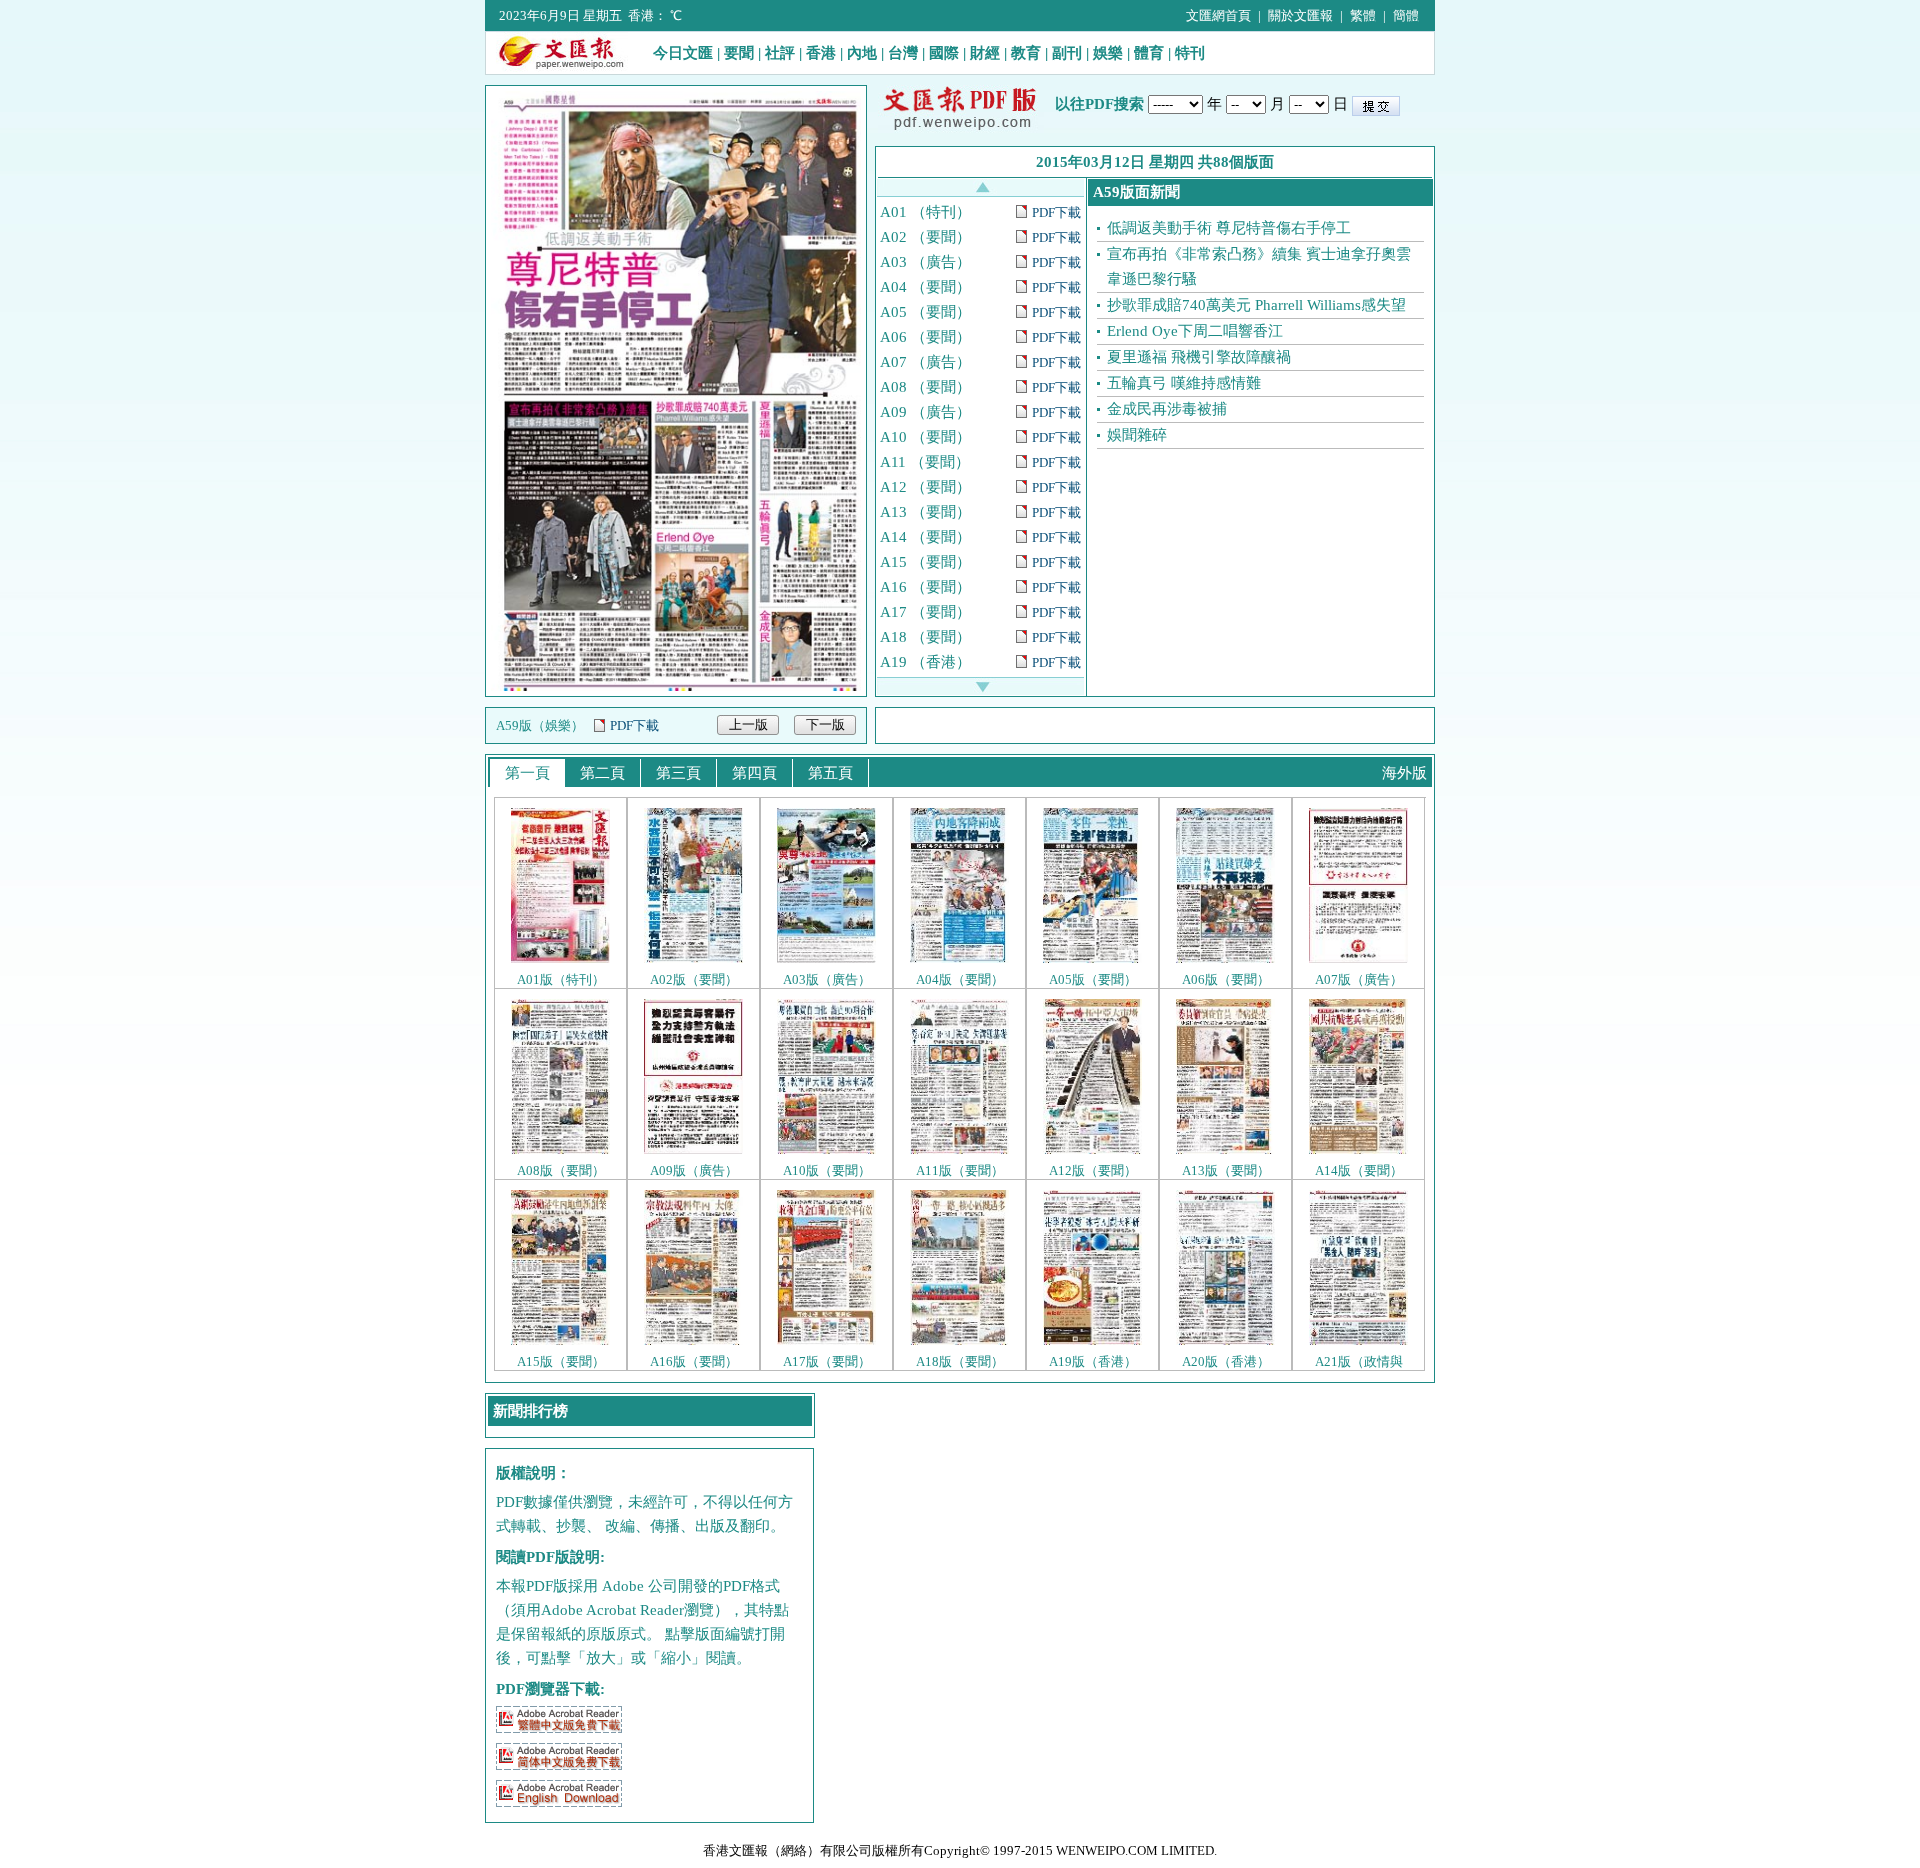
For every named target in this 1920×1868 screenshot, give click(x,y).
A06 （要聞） (925, 337)
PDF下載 (634, 725)
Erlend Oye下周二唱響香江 (1195, 331)
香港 (821, 53)
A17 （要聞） (925, 612)
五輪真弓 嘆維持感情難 (1184, 383)
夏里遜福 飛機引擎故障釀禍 (1199, 357)
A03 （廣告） (925, 262)
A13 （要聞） (925, 512)
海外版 (1404, 773)
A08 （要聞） (925, 387)
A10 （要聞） (925, 437)
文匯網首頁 (1218, 15)
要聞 (739, 53)
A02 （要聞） (925, 237)
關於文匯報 (1300, 15)
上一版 (748, 724)
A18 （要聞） (925, 637)
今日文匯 (683, 53)
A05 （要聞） (925, 312)
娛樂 (1108, 53)
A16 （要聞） (925, 587)
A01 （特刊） (925, 212)
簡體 (1406, 15)
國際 (944, 53)
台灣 (903, 53)
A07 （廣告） (925, 362)
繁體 (1363, 15)
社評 (780, 53)
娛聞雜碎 (1137, 435)
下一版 (825, 724)
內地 (862, 53)
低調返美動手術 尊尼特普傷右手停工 (1229, 228)
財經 (985, 53)
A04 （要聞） (925, 287)
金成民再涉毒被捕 (1167, 409)
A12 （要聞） (925, 487)
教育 (1026, 53)
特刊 (1190, 53)
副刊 (1067, 53)
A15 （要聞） (925, 562)
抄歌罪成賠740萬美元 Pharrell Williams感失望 (1256, 305)
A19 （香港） (925, 662)
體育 (1149, 53)
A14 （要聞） (925, 537)
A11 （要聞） (925, 462)
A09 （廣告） (925, 412)
